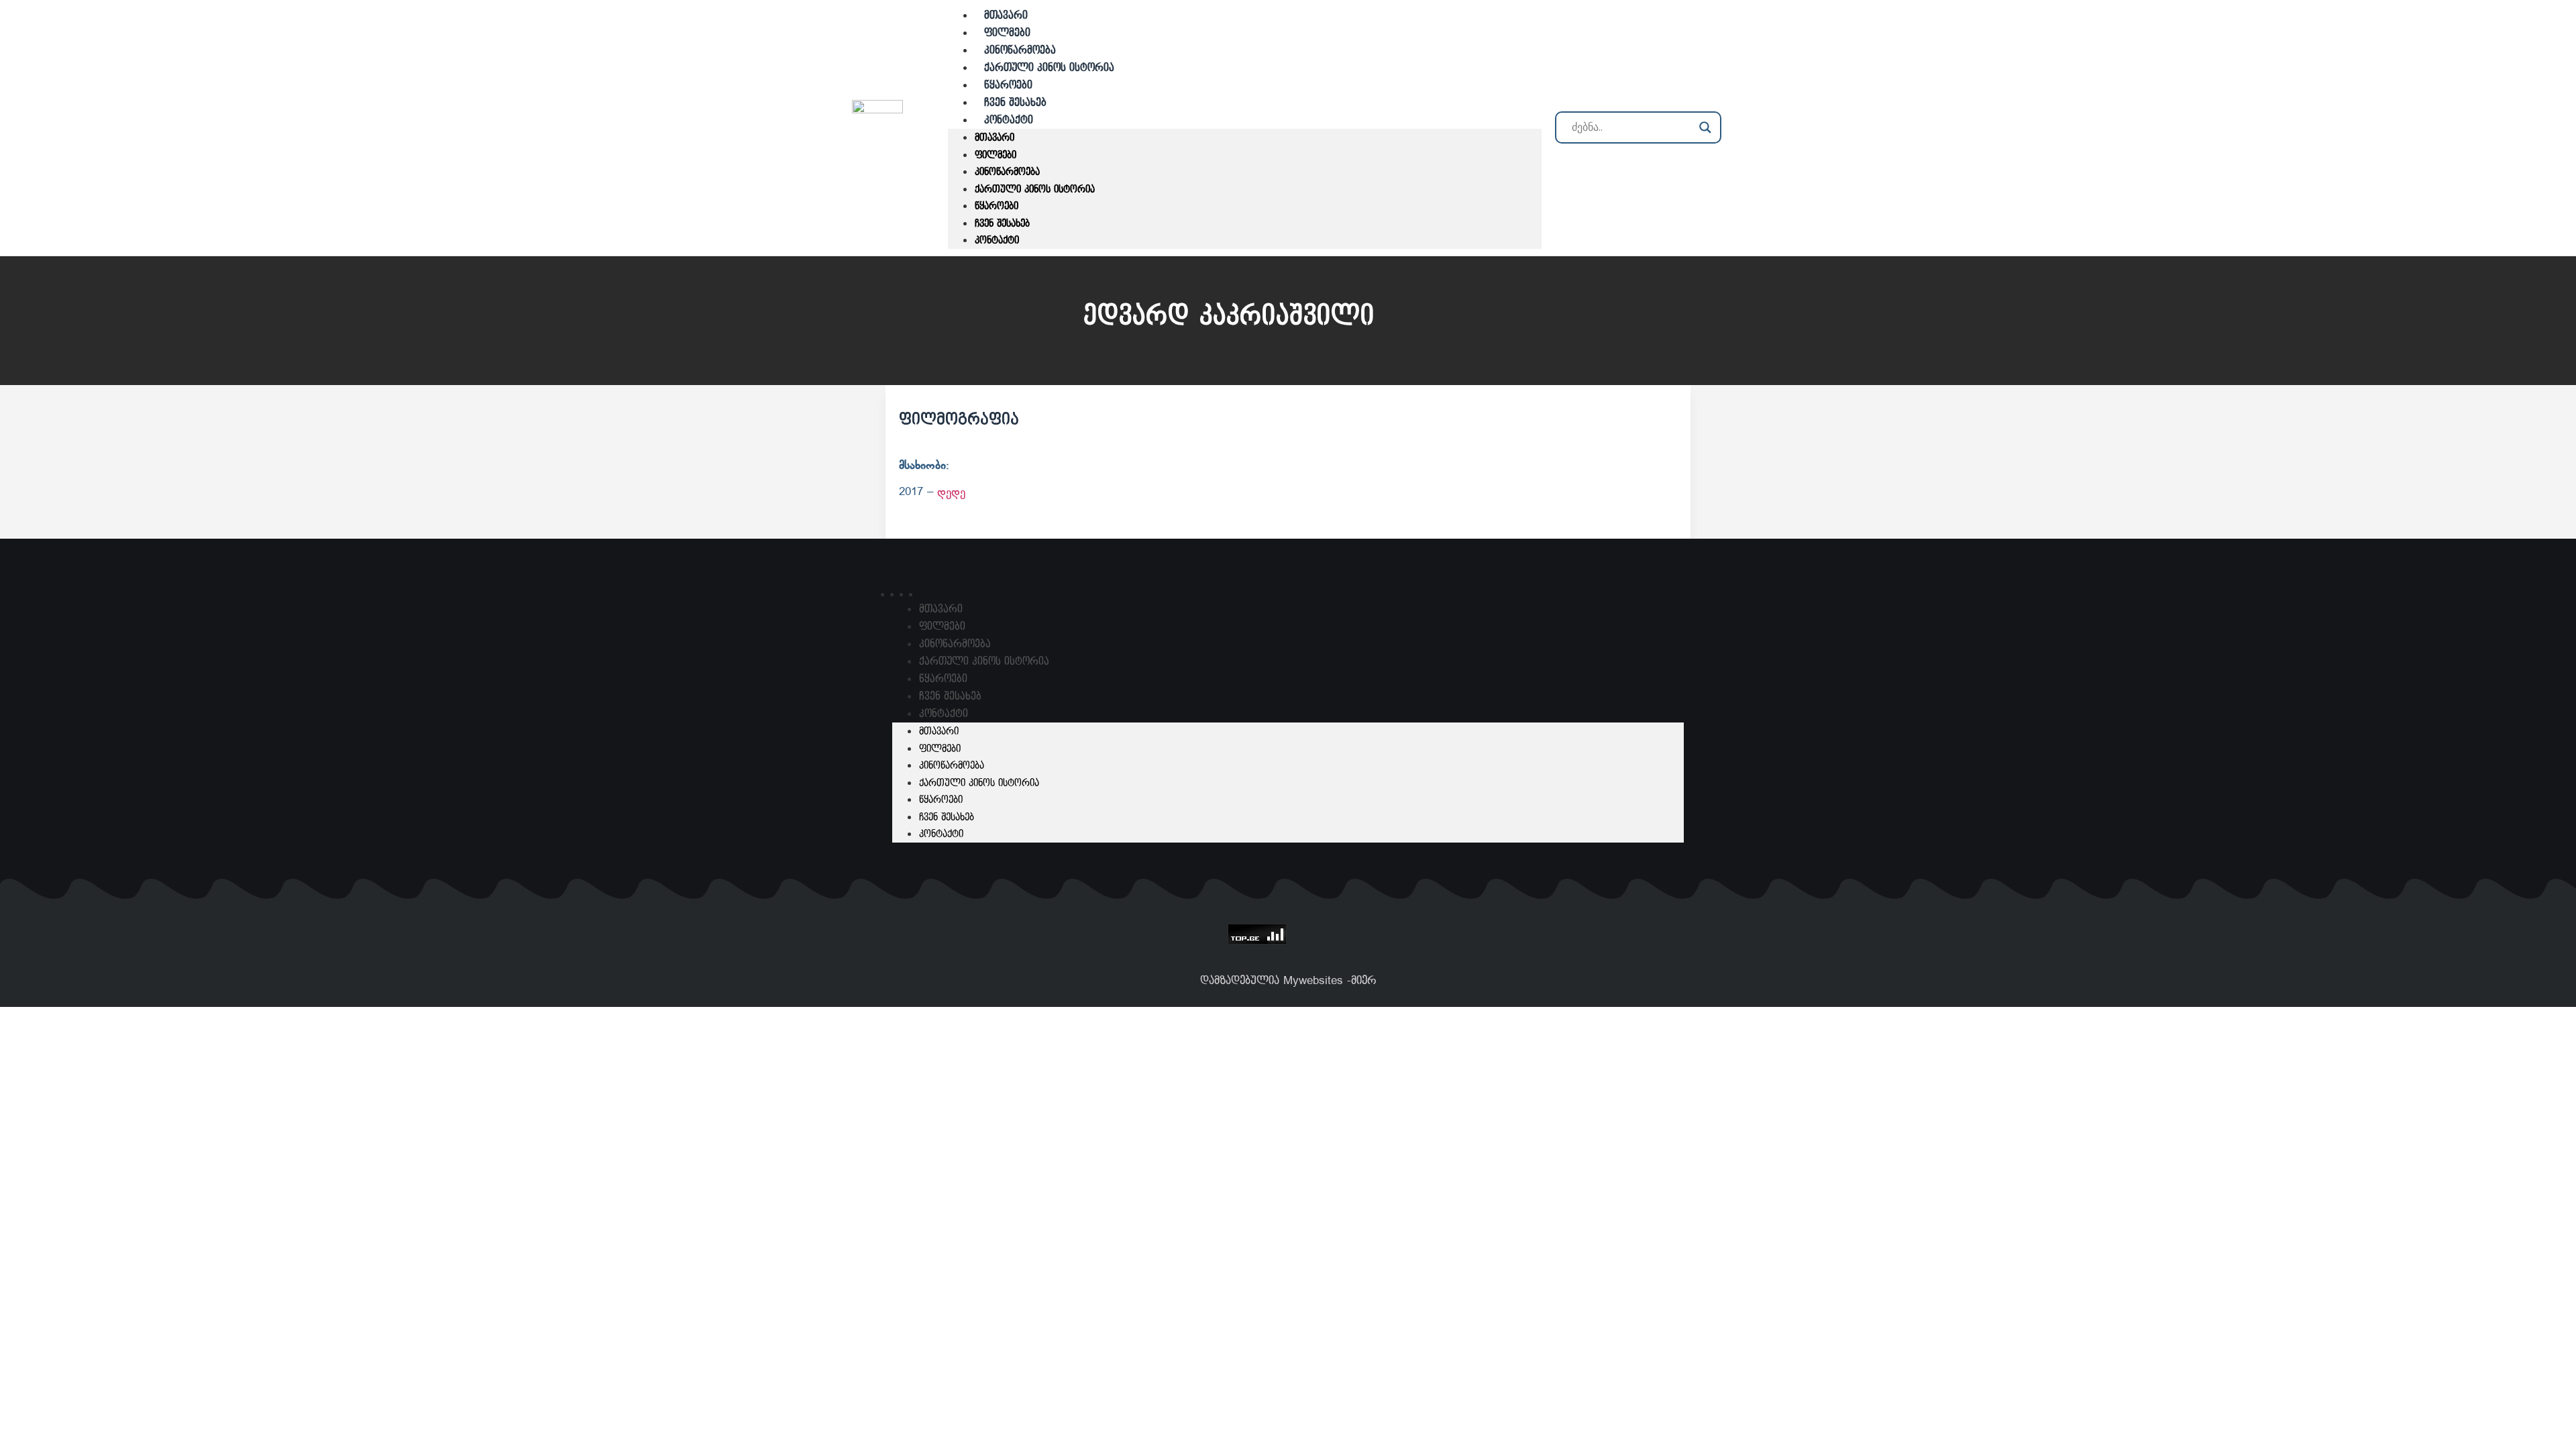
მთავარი (995, 138)
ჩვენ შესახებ (1002, 224)
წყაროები (997, 206)
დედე (951, 492)
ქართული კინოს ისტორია (1049, 68)
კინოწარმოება (1007, 172)
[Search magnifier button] (1705, 127)
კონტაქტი (1009, 120)
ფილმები (996, 155)
